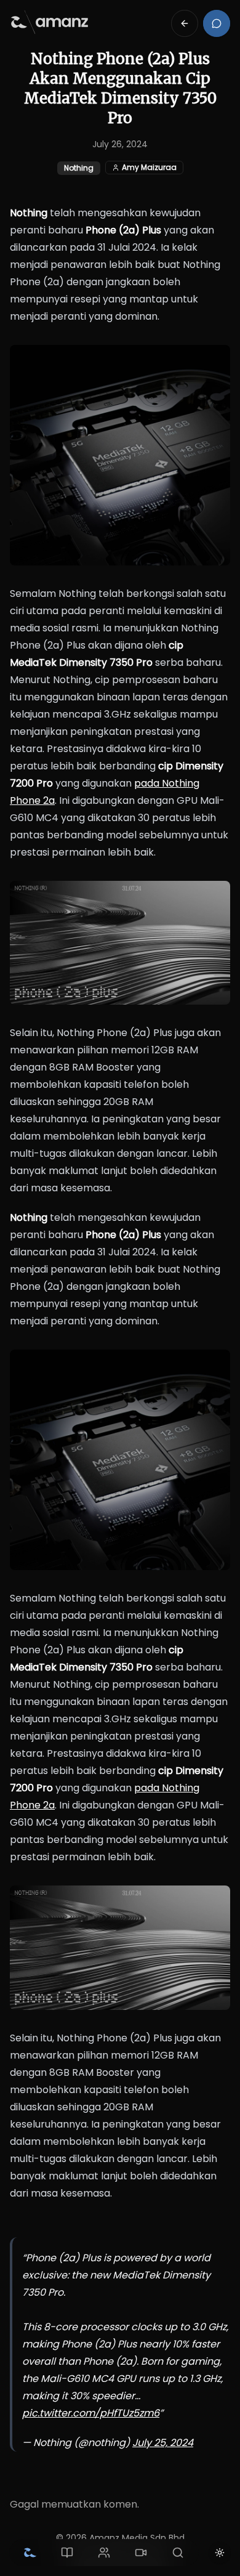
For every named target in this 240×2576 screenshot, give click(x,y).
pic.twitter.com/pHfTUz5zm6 (91, 2413)
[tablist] (104, 2553)
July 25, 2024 (163, 2443)
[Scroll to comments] (217, 23)
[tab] (30, 2553)
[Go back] (185, 23)
